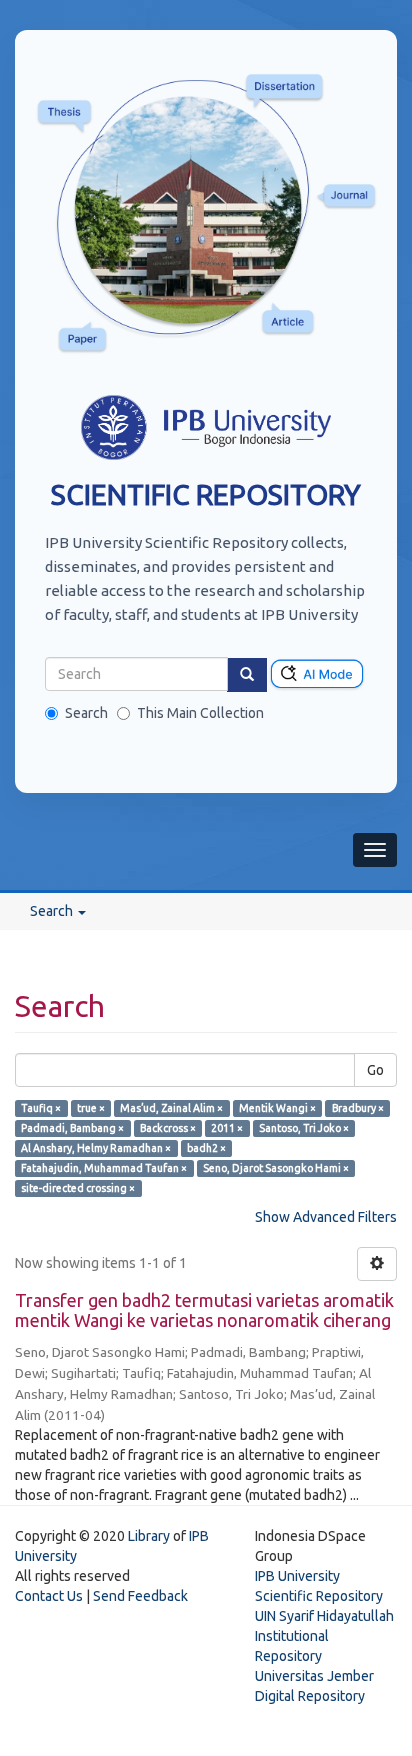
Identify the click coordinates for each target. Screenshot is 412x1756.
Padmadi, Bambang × (72, 1128)
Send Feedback (140, 1596)
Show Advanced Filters (326, 1217)
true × (91, 1108)
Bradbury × (358, 1108)
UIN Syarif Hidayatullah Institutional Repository (324, 1636)
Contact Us (49, 1596)
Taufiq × (41, 1108)
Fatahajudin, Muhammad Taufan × (104, 1168)
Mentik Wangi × (277, 1108)
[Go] (247, 675)
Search (86, 713)
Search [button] (53, 911)
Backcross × (168, 1128)
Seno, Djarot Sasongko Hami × (276, 1168)
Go (375, 1070)
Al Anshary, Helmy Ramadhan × (96, 1148)
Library (149, 1536)
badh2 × (206, 1148)
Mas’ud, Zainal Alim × (171, 1108)
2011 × (227, 1128)
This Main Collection (200, 713)
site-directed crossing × (78, 1188)
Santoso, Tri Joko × (304, 1128)
